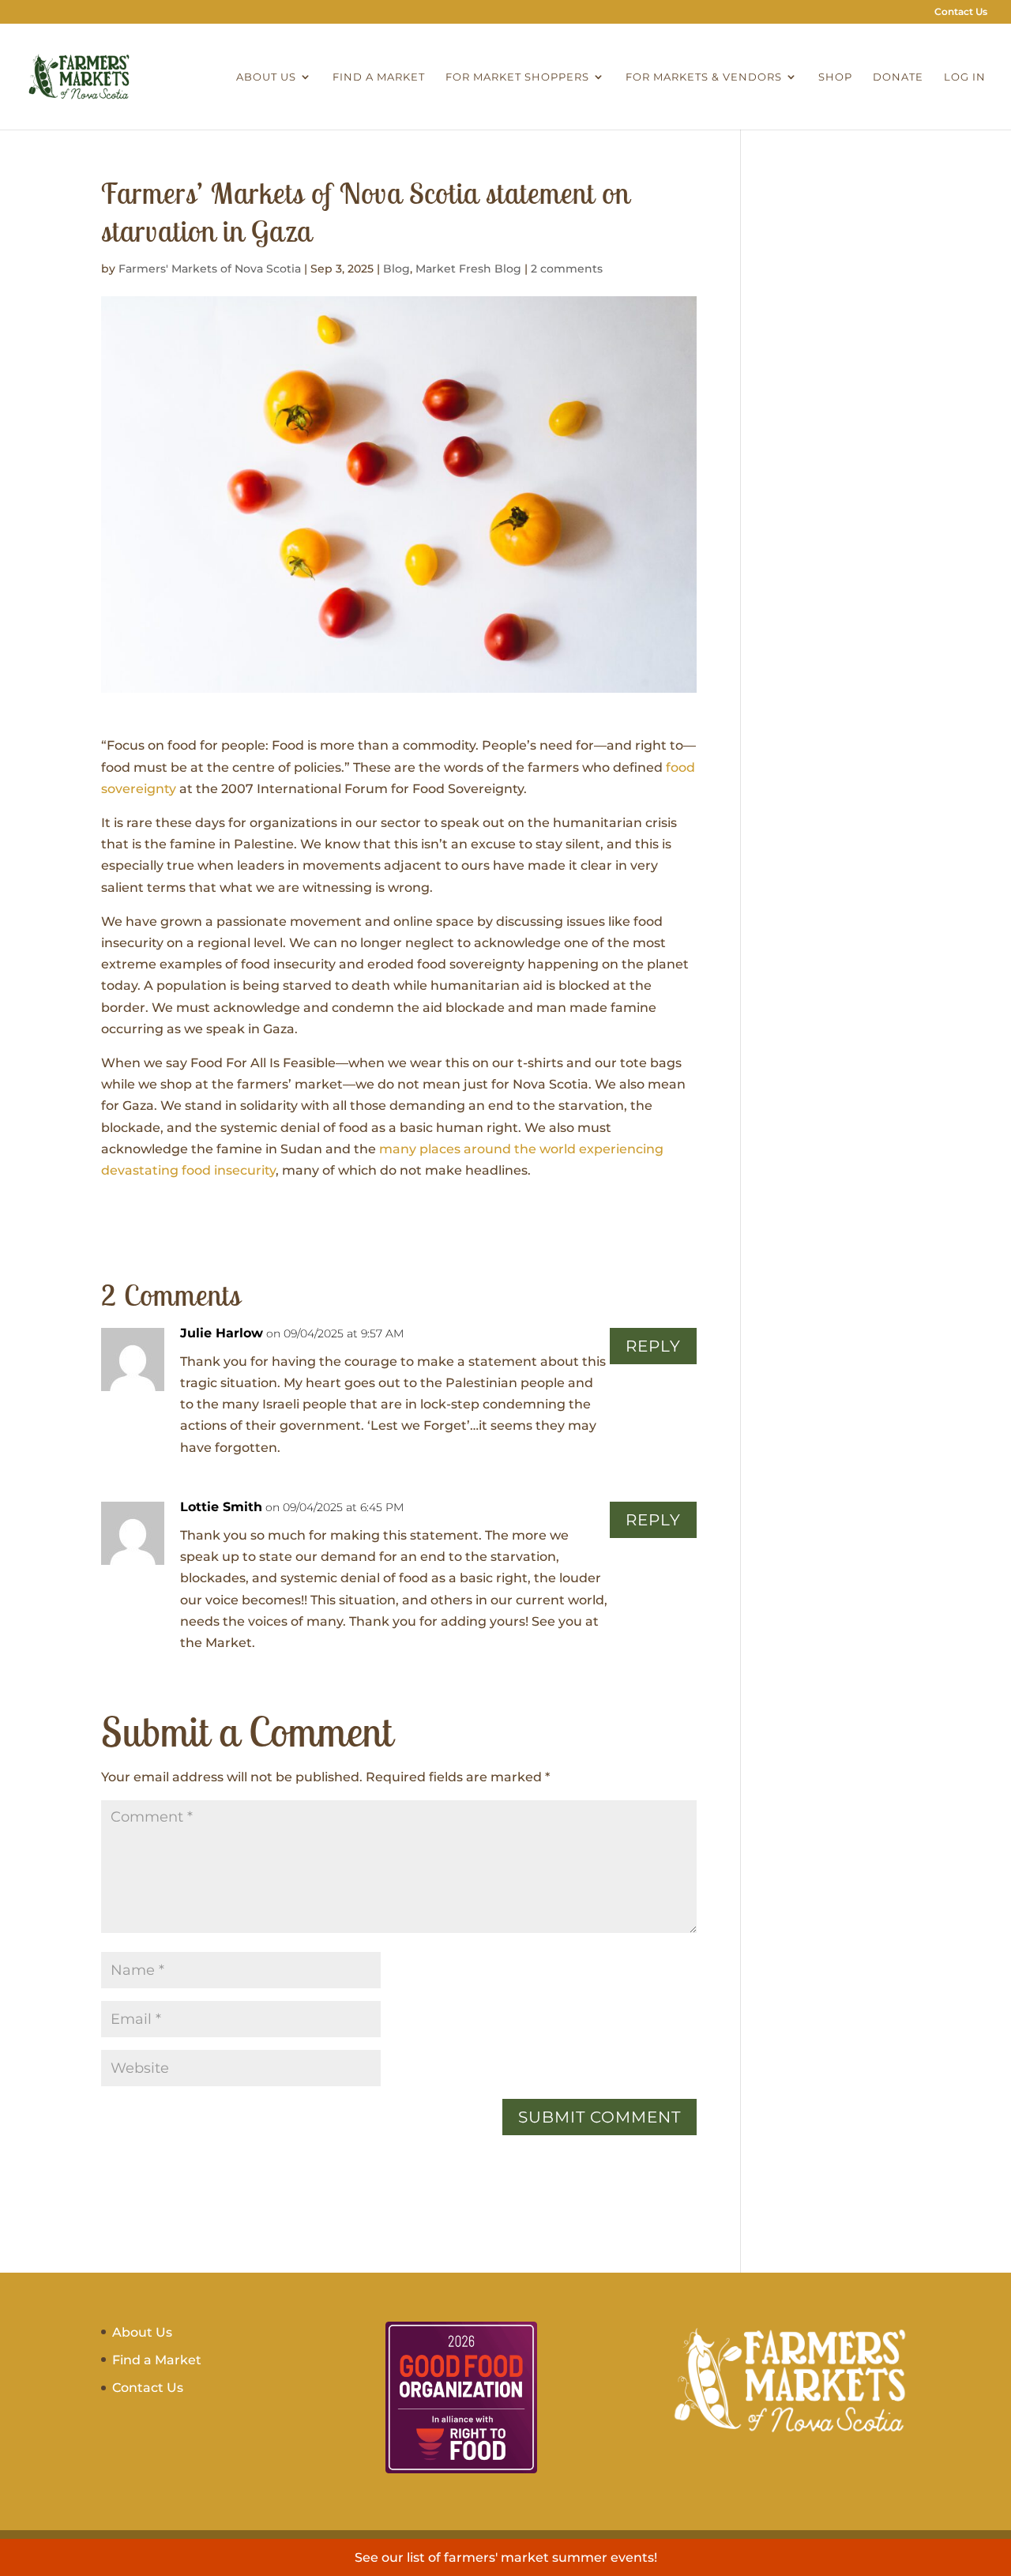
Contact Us (961, 12)
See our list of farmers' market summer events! (506, 2557)
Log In (965, 77)
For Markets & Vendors (704, 77)
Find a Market (379, 77)
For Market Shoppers (517, 77)
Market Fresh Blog (468, 269)
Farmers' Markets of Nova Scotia (210, 269)
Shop (835, 77)
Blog (397, 269)
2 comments (567, 269)
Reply (653, 1346)
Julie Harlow (222, 1333)
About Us (266, 77)
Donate (898, 77)
